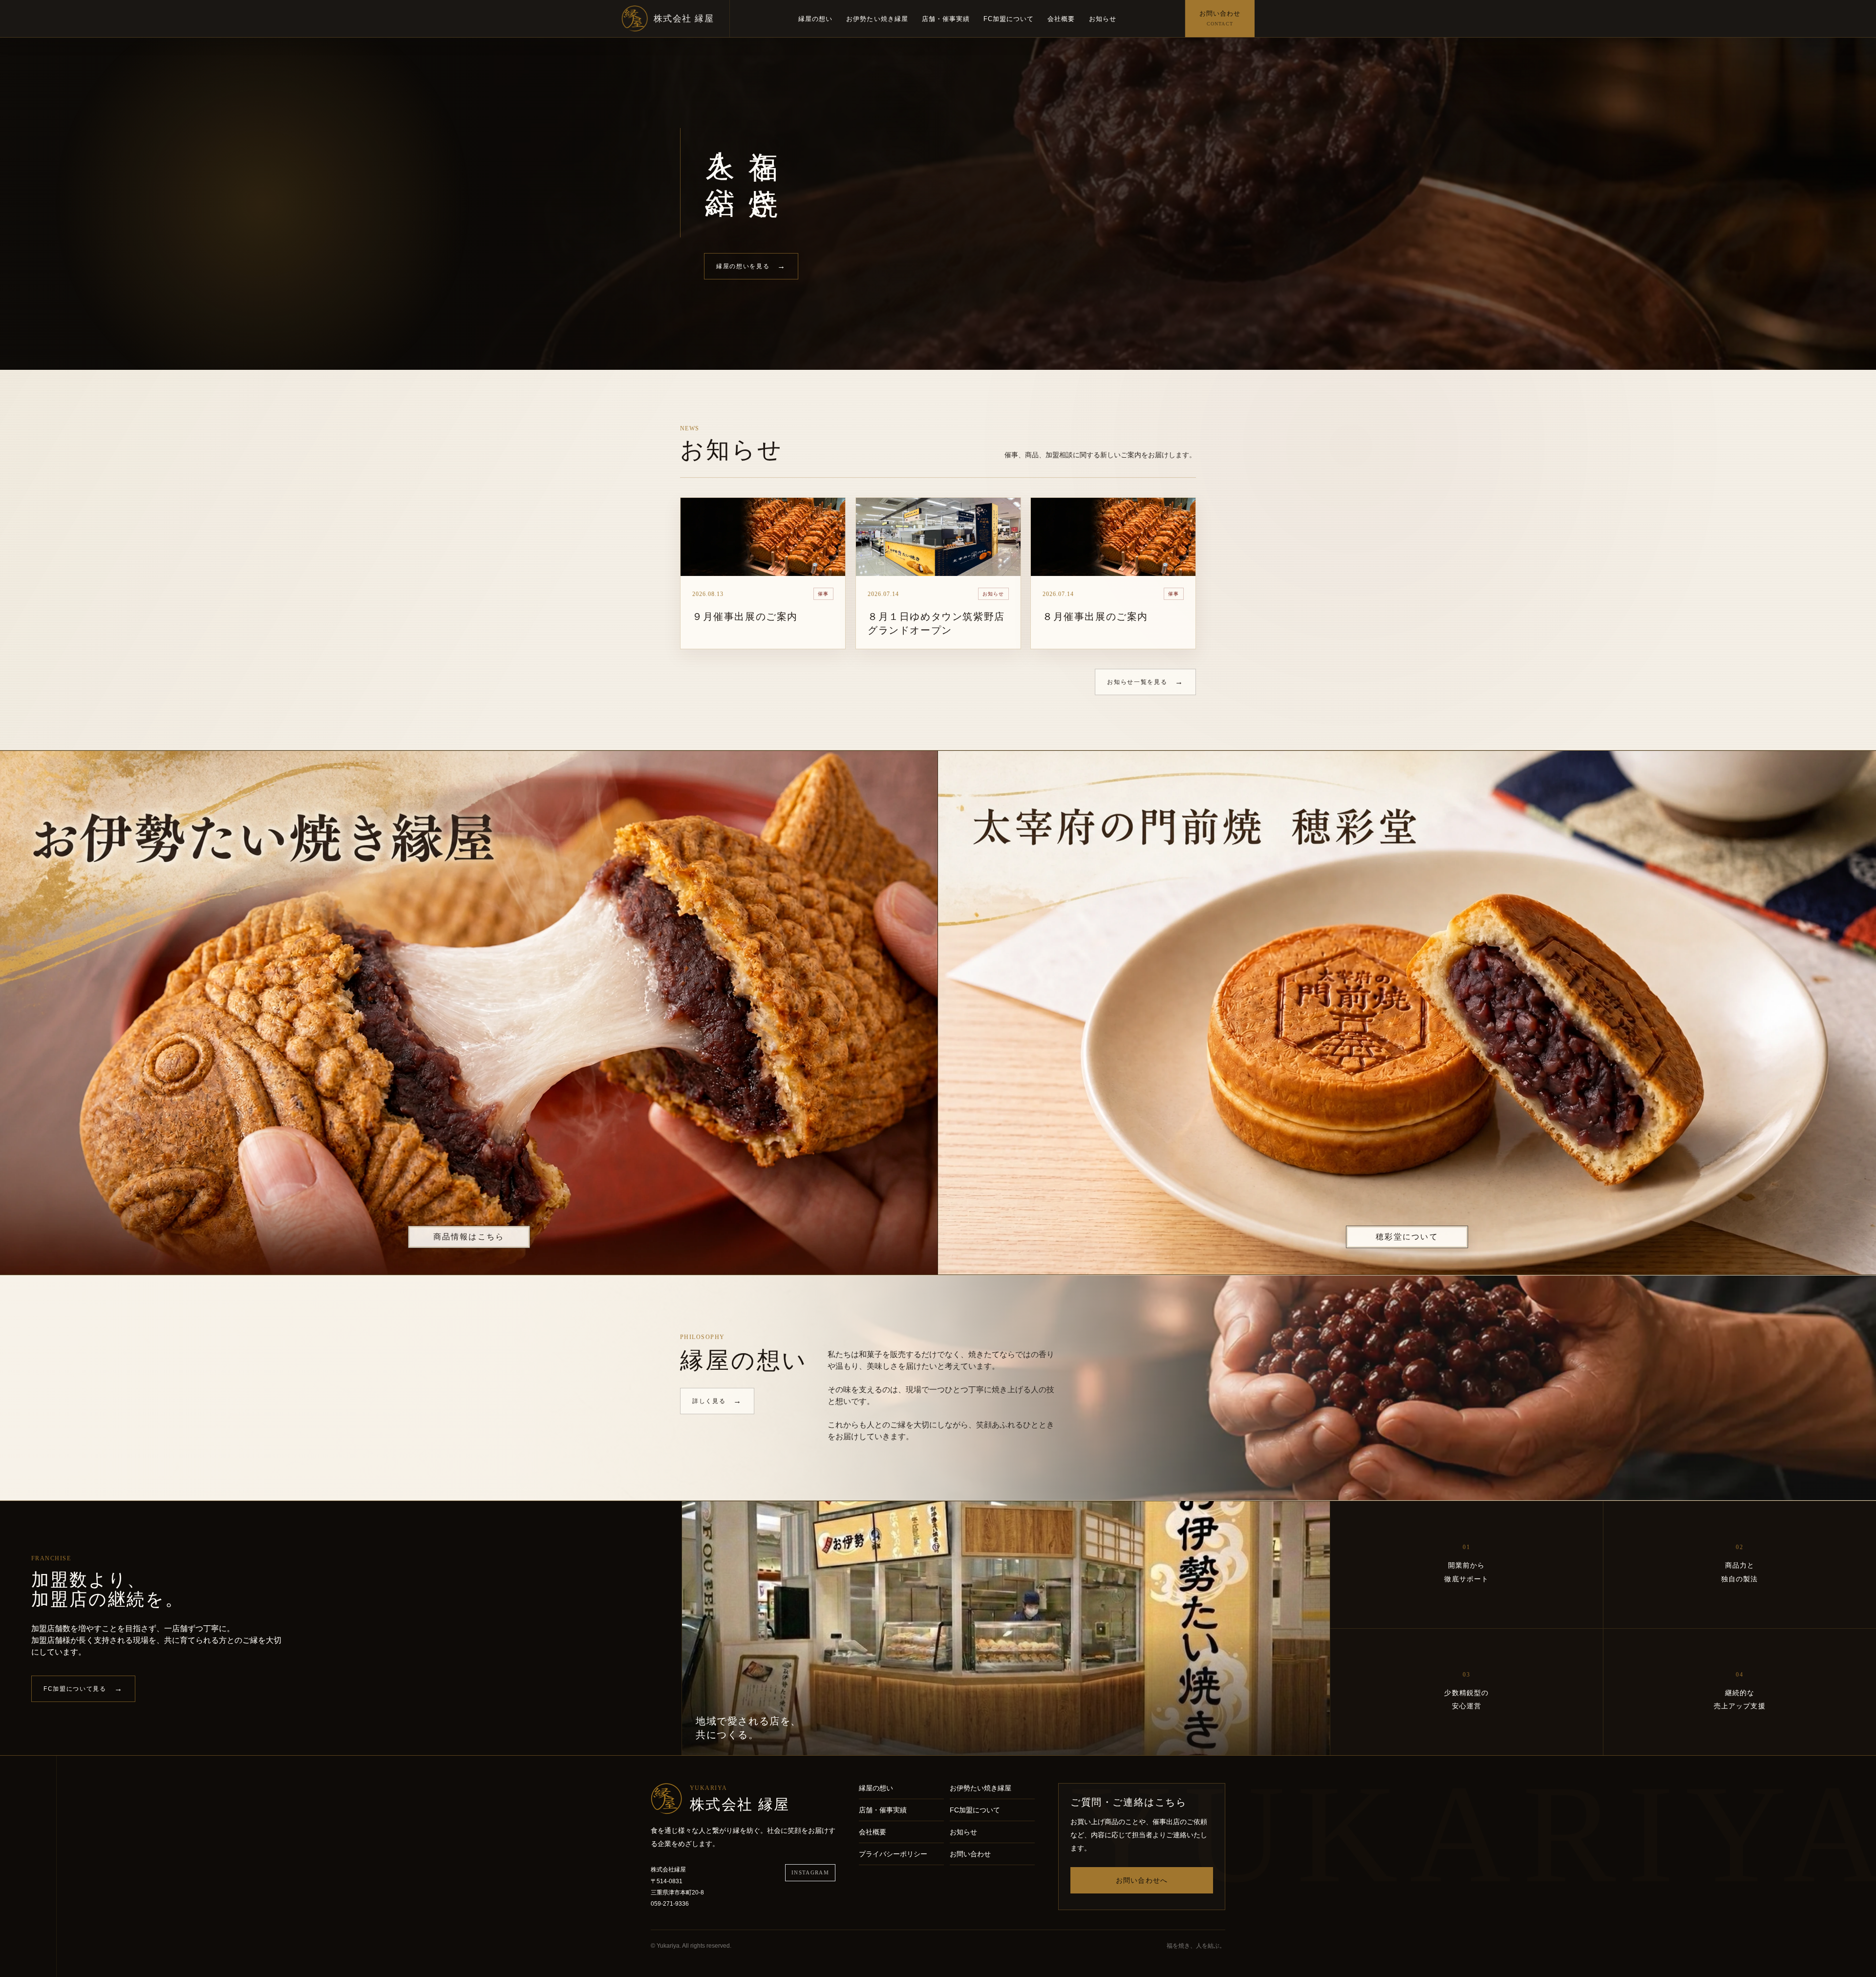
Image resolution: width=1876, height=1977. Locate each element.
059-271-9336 (670, 1904)
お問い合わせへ (1142, 1880)
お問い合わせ (970, 1854)
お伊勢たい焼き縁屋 (877, 19)
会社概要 (1061, 19)
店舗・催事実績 (946, 19)
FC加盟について (1009, 19)
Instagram (810, 1872)
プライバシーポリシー (893, 1854)
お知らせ (1103, 19)
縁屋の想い (815, 19)
